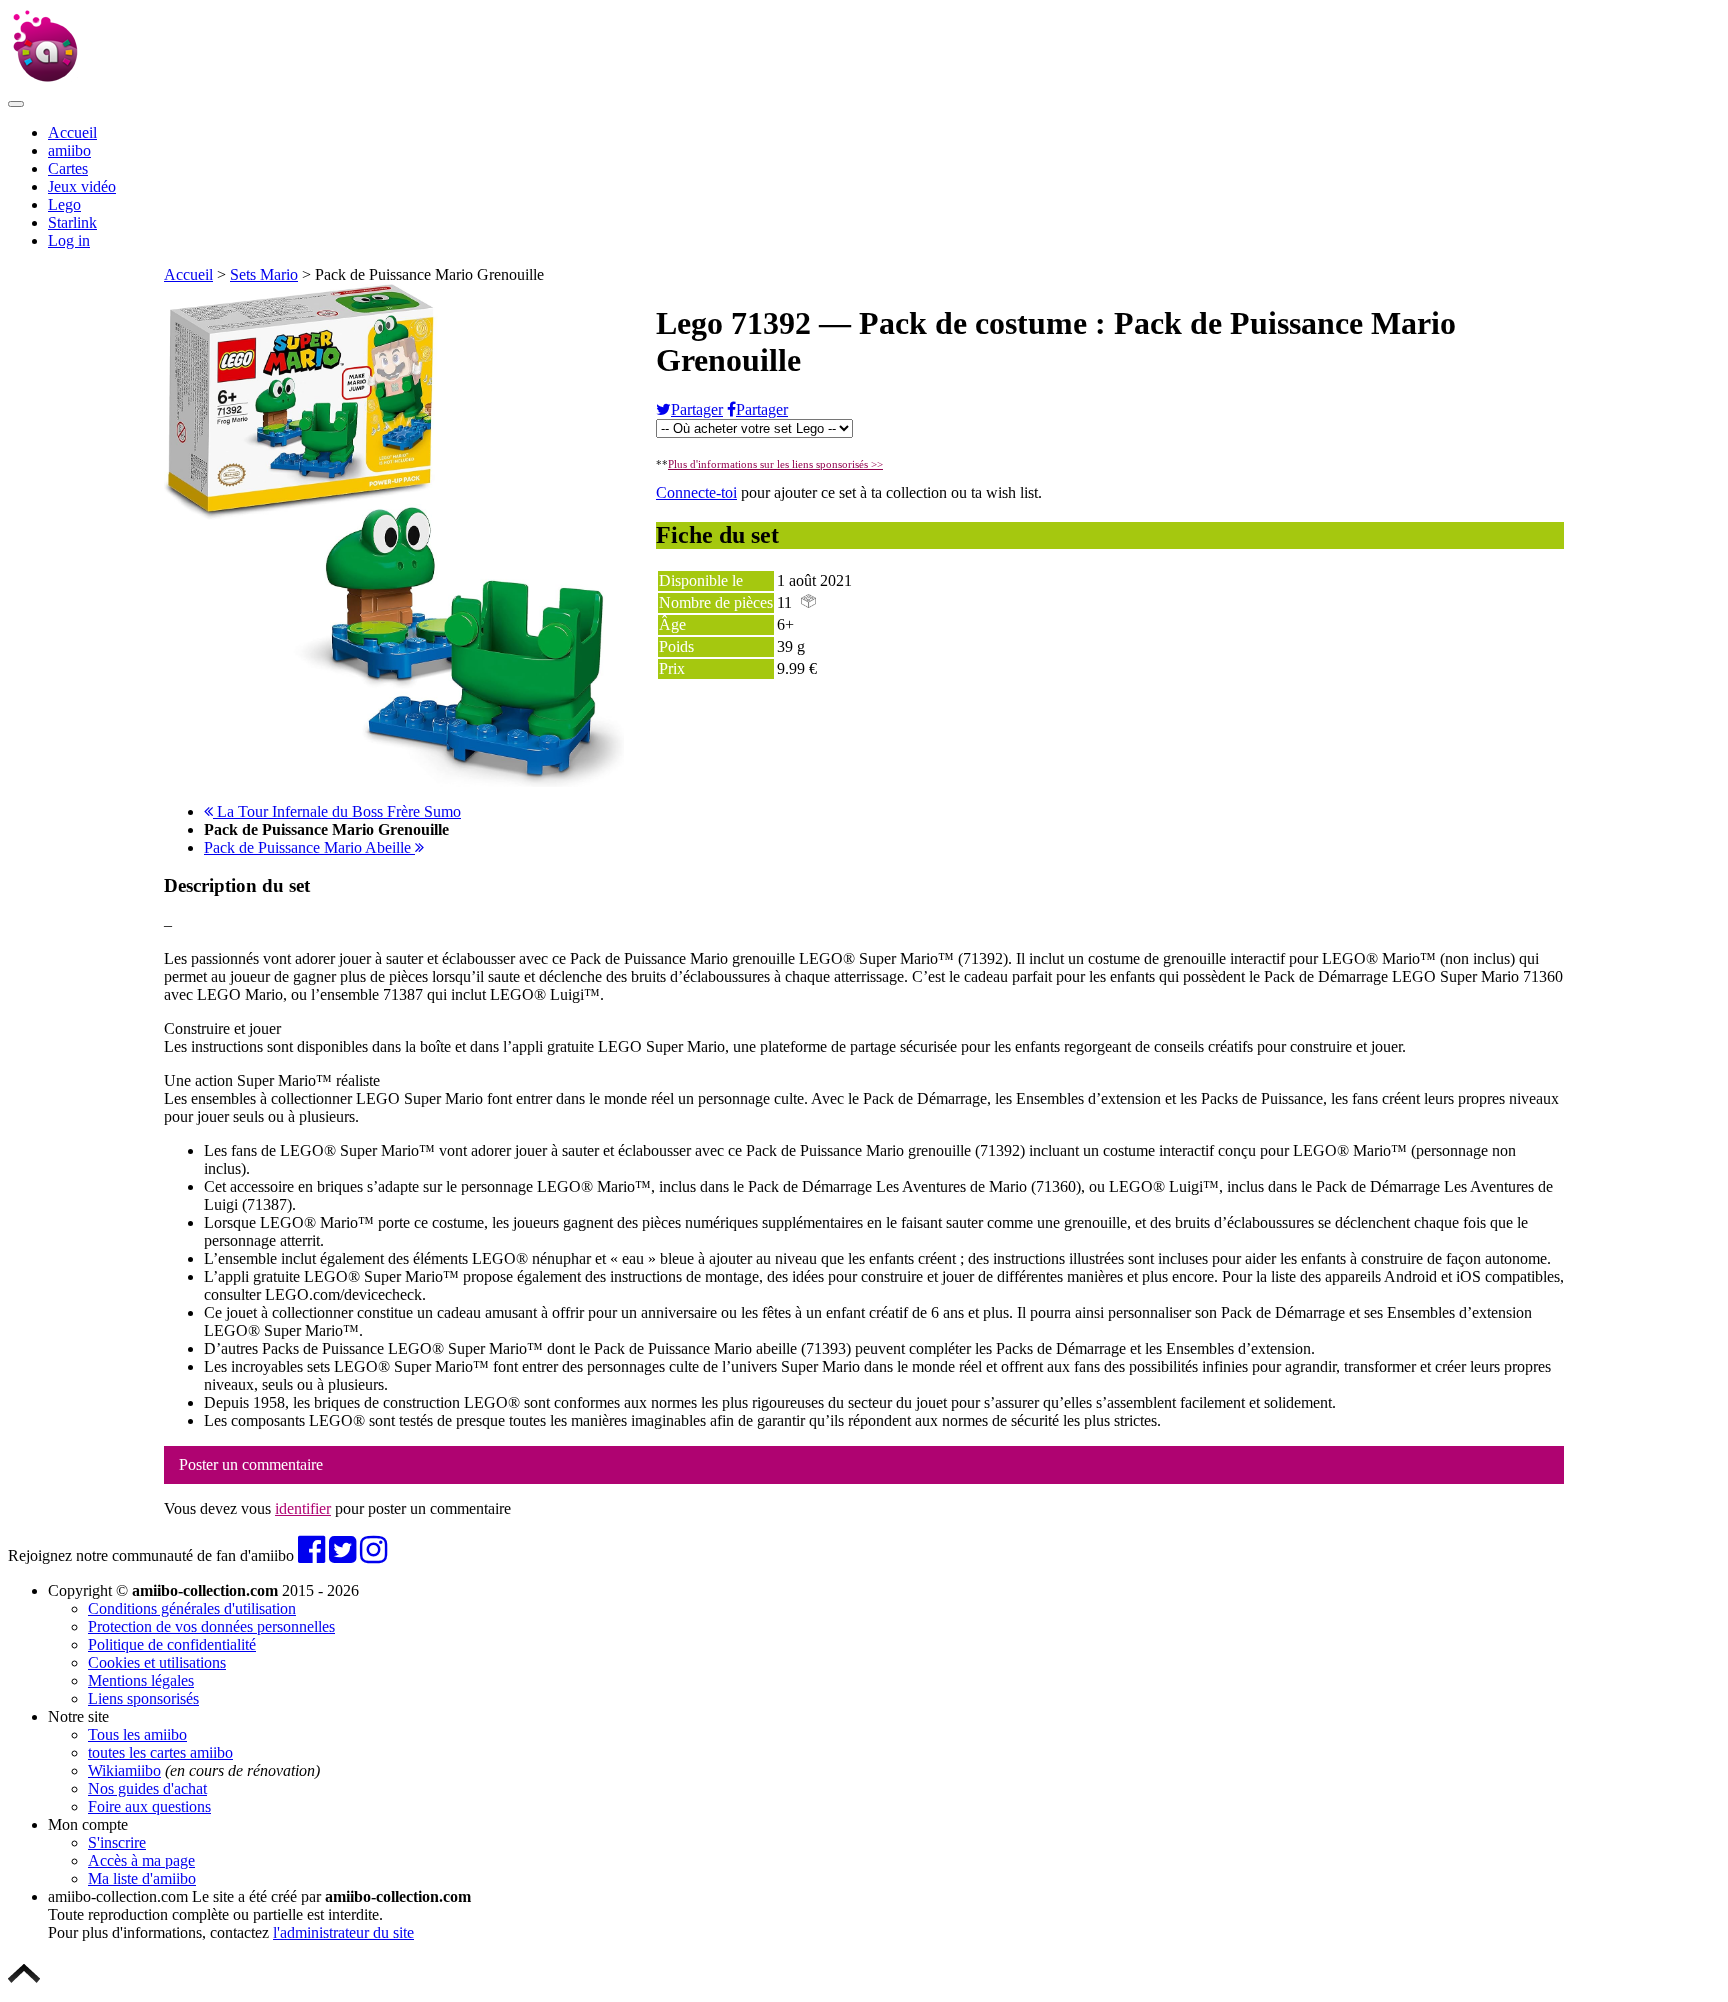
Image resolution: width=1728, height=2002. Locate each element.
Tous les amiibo (137, 1734)
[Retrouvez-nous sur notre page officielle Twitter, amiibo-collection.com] (342, 1555)
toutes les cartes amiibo (160, 1752)
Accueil (72, 132)
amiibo (69, 150)
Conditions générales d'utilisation (192, 1608)
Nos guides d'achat (147, 1788)
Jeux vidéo (82, 186)
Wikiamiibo (124, 1770)
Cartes (68, 168)
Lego (64, 204)
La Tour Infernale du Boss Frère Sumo (337, 811)
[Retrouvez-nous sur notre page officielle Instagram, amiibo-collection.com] (373, 1555)
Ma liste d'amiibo (142, 1878)
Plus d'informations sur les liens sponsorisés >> (775, 464)
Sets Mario (264, 274)
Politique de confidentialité (172, 1644)
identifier (303, 1508)
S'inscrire (117, 1842)
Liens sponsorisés (143, 1698)
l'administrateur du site (343, 1932)
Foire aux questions (149, 1806)
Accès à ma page (141, 1860)
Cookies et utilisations (157, 1662)
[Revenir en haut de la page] (24, 1984)
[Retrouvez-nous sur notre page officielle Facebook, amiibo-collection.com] (311, 1555)
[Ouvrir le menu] (16, 104)
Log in (69, 240)
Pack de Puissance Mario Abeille (309, 847)
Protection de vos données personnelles (211, 1626)
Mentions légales (141, 1680)
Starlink (72, 222)
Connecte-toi (696, 492)
